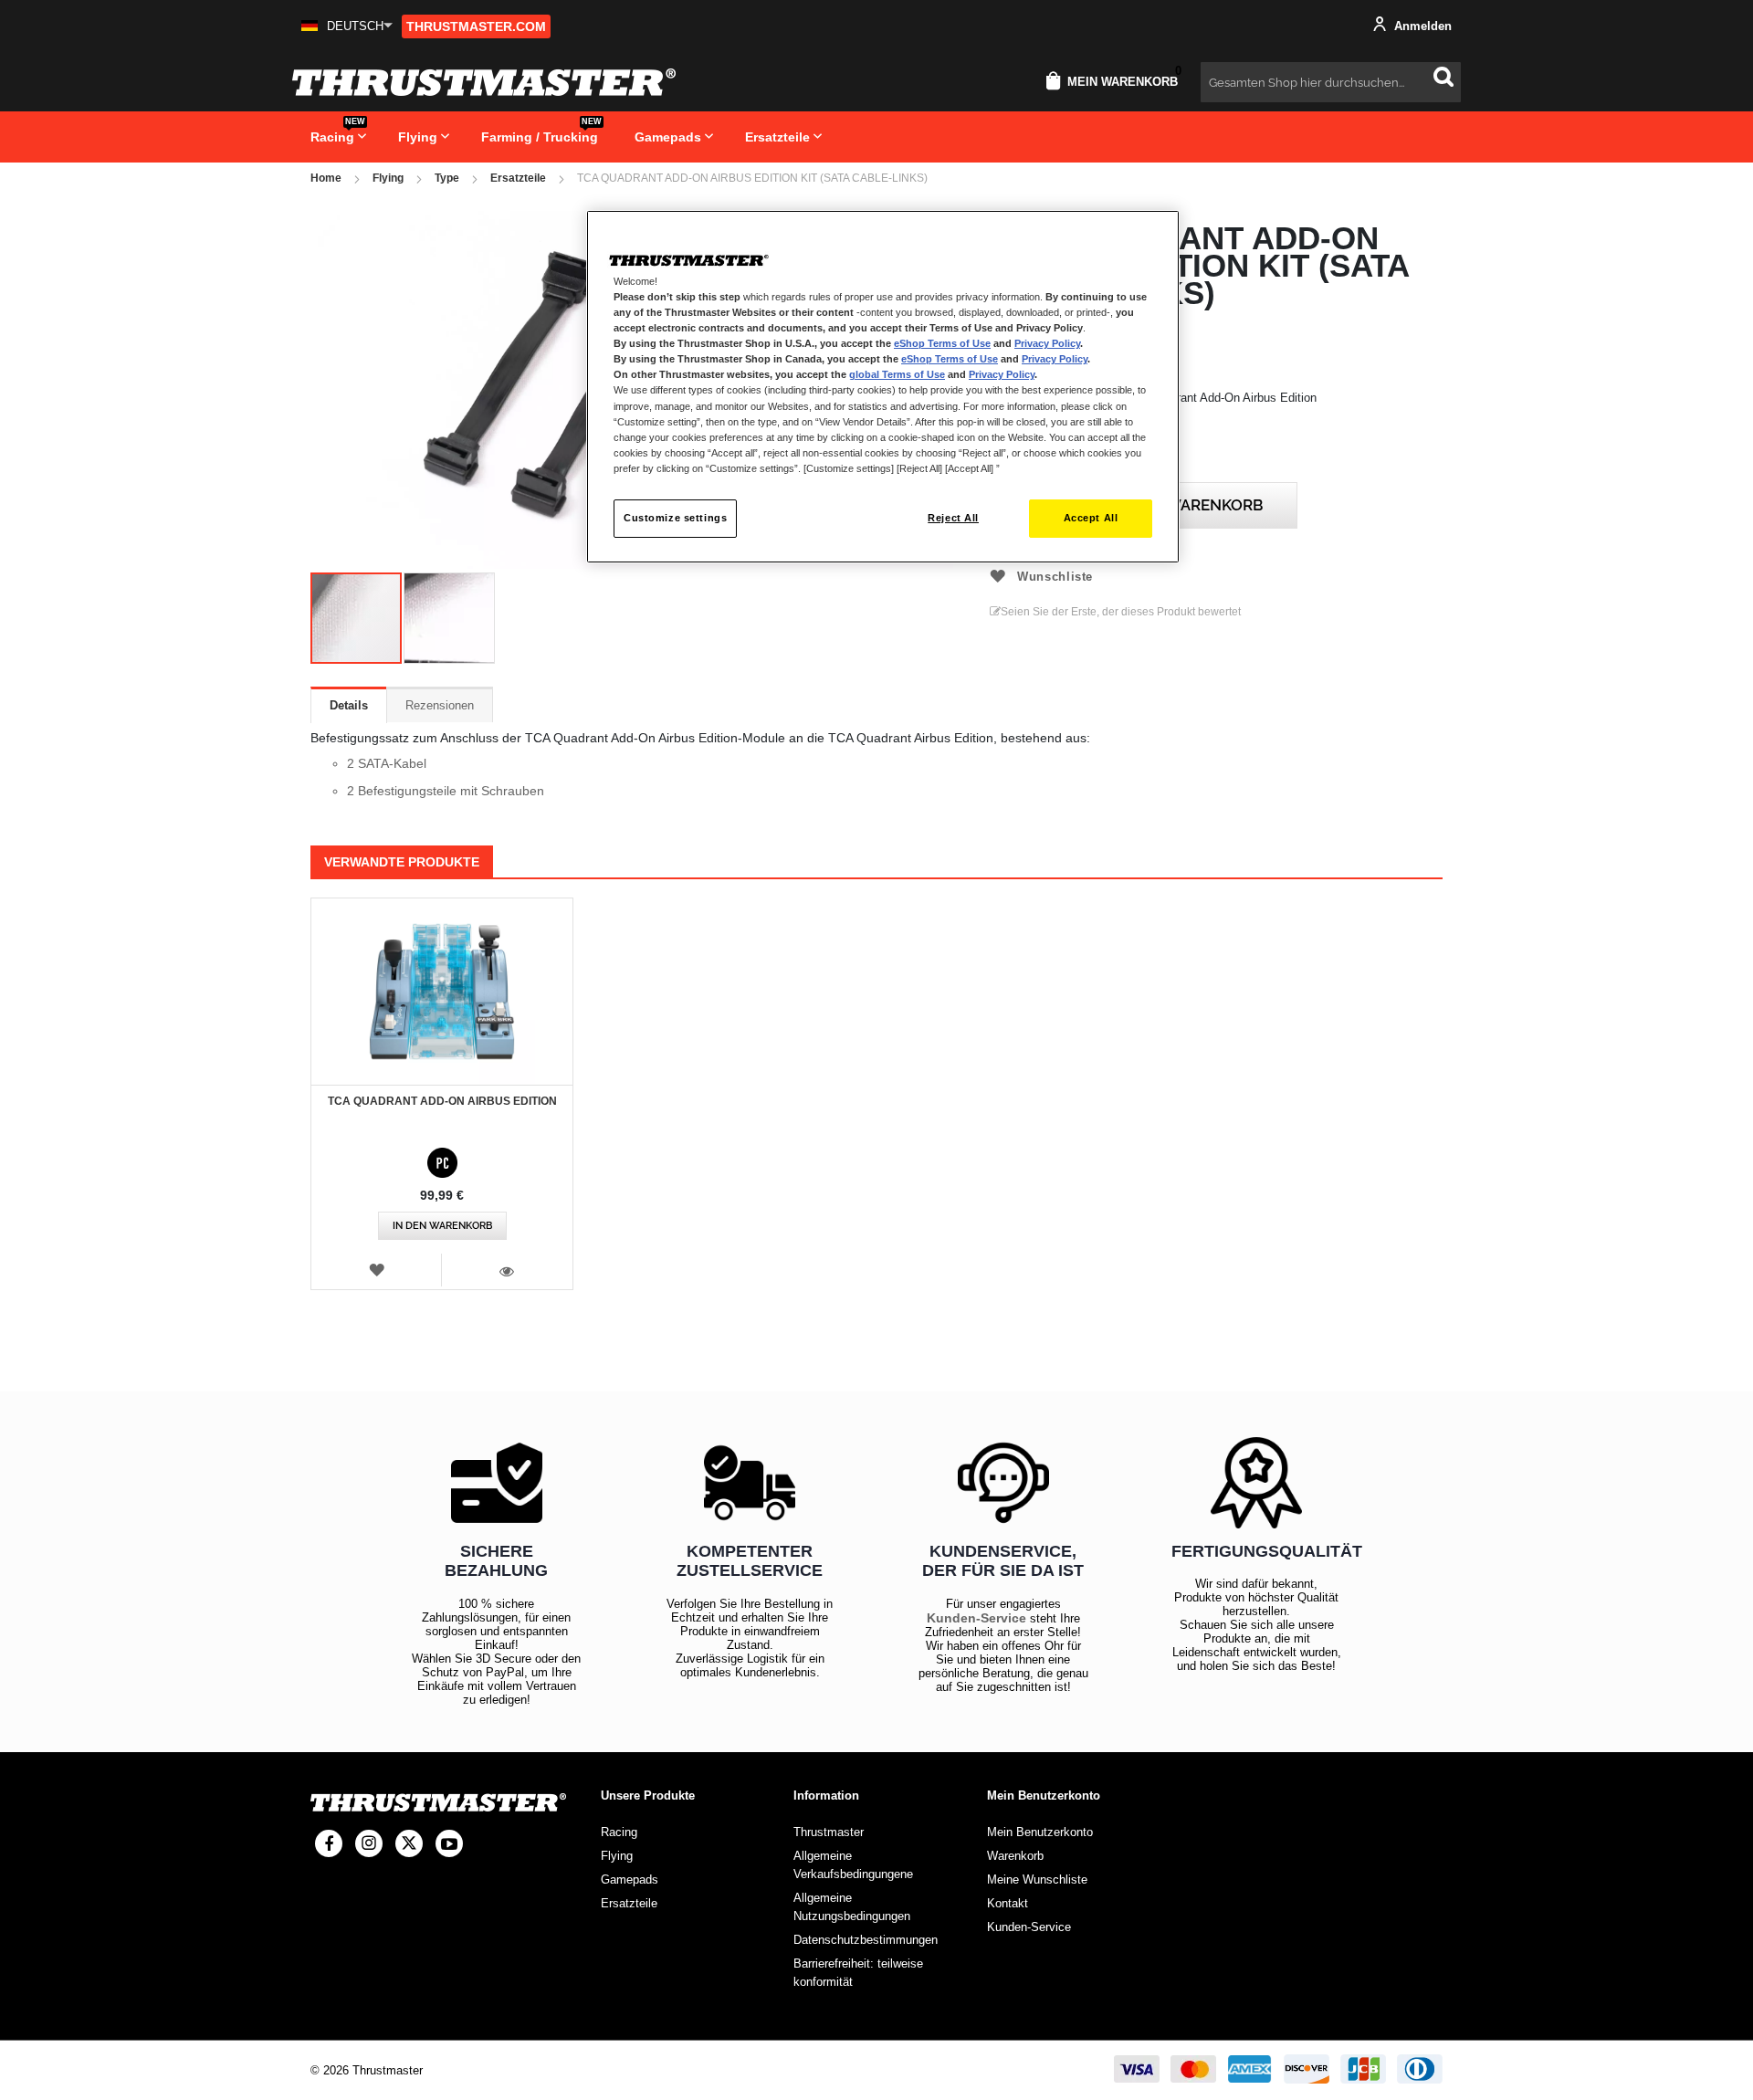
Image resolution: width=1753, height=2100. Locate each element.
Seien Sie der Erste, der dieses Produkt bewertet (1121, 612)
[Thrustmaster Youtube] (449, 1843)
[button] (347, 26)
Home (326, 178)
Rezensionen (440, 705)
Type (447, 178)
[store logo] (484, 82)
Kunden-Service (976, 1618)
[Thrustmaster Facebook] (329, 1843)
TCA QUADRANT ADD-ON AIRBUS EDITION (442, 1101)
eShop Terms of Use (942, 343)
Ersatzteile (518, 178)
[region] (883, 387)
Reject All (953, 518)
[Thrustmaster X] (409, 1843)
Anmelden (1421, 26)
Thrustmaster (829, 1832)
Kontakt (1008, 1903)
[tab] (349, 705)
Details (349, 705)
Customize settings (675, 518)
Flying (388, 178)
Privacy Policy (1047, 343)
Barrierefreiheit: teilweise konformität (858, 1973)
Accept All (1091, 518)
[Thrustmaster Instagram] (369, 1843)
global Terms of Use (897, 374)
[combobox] (1331, 82)
